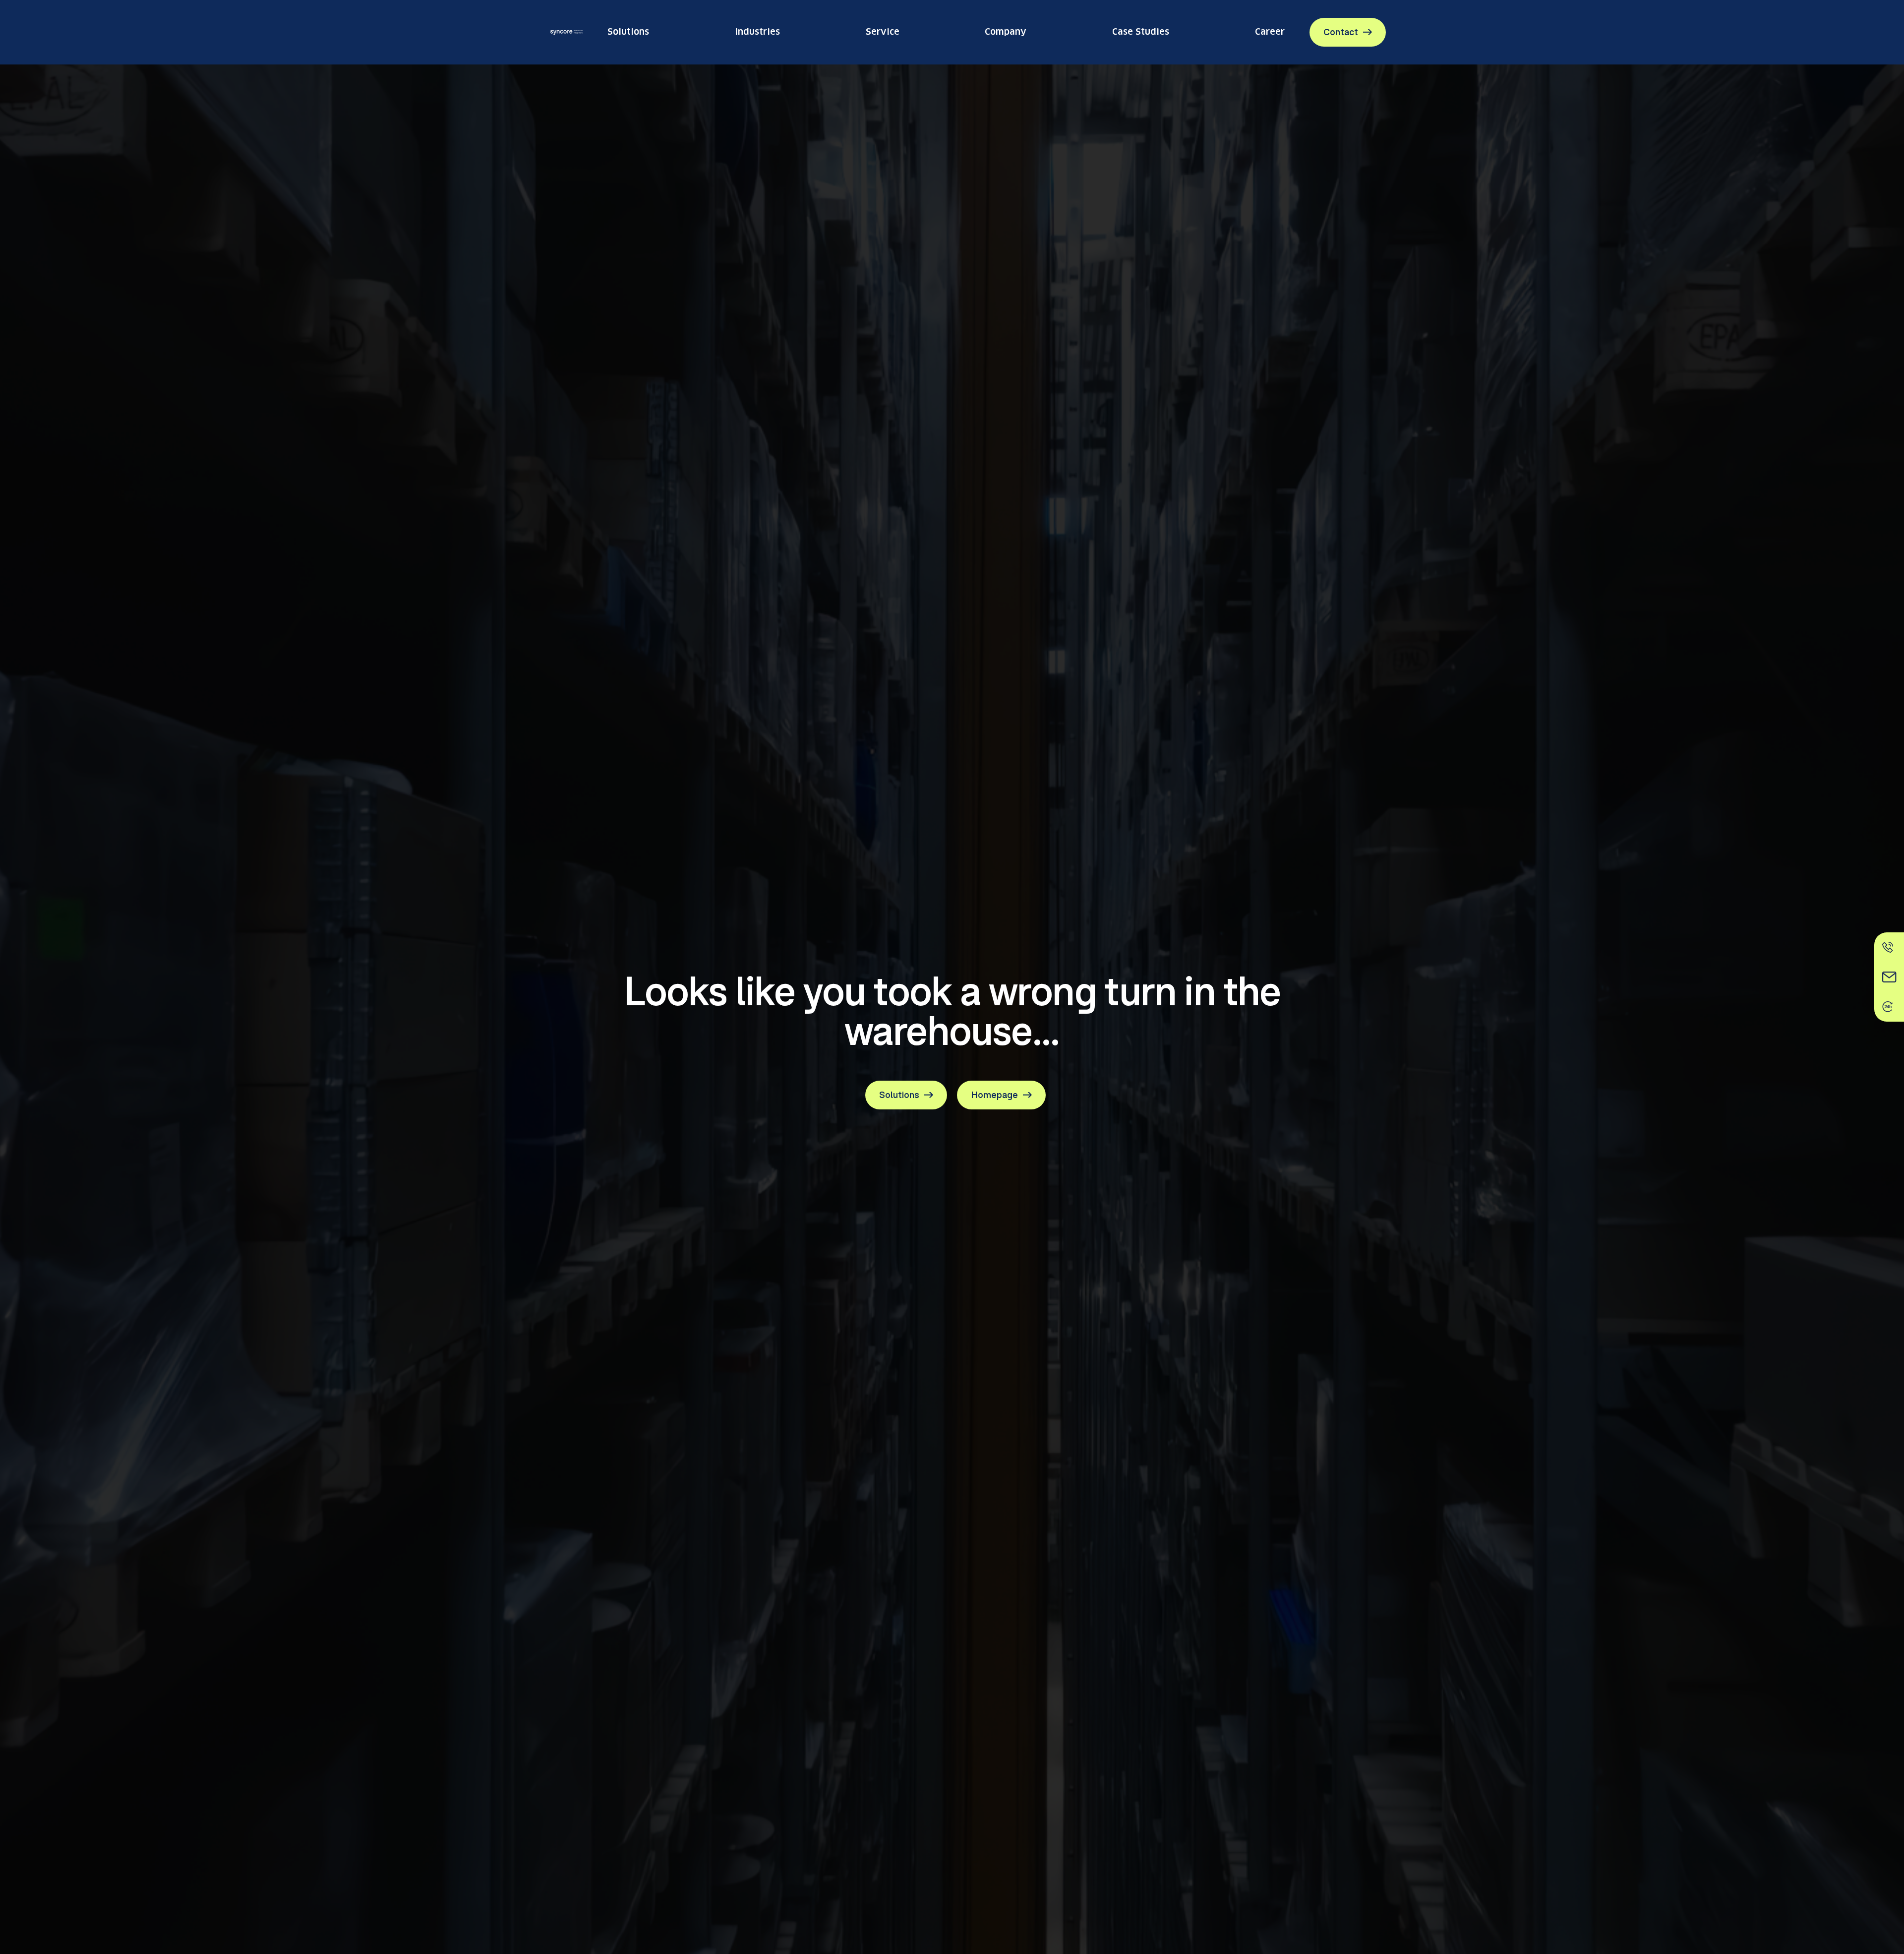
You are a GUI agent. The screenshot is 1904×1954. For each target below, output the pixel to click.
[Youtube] (657, 778)
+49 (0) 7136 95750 (591, 976)
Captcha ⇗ (1328, 833)
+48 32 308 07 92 (1189, 976)
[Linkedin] (615, 778)
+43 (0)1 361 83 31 (989, 976)
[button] (952, 1070)
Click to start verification (1167, 816)
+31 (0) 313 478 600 (792, 976)
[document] (952, 1510)
